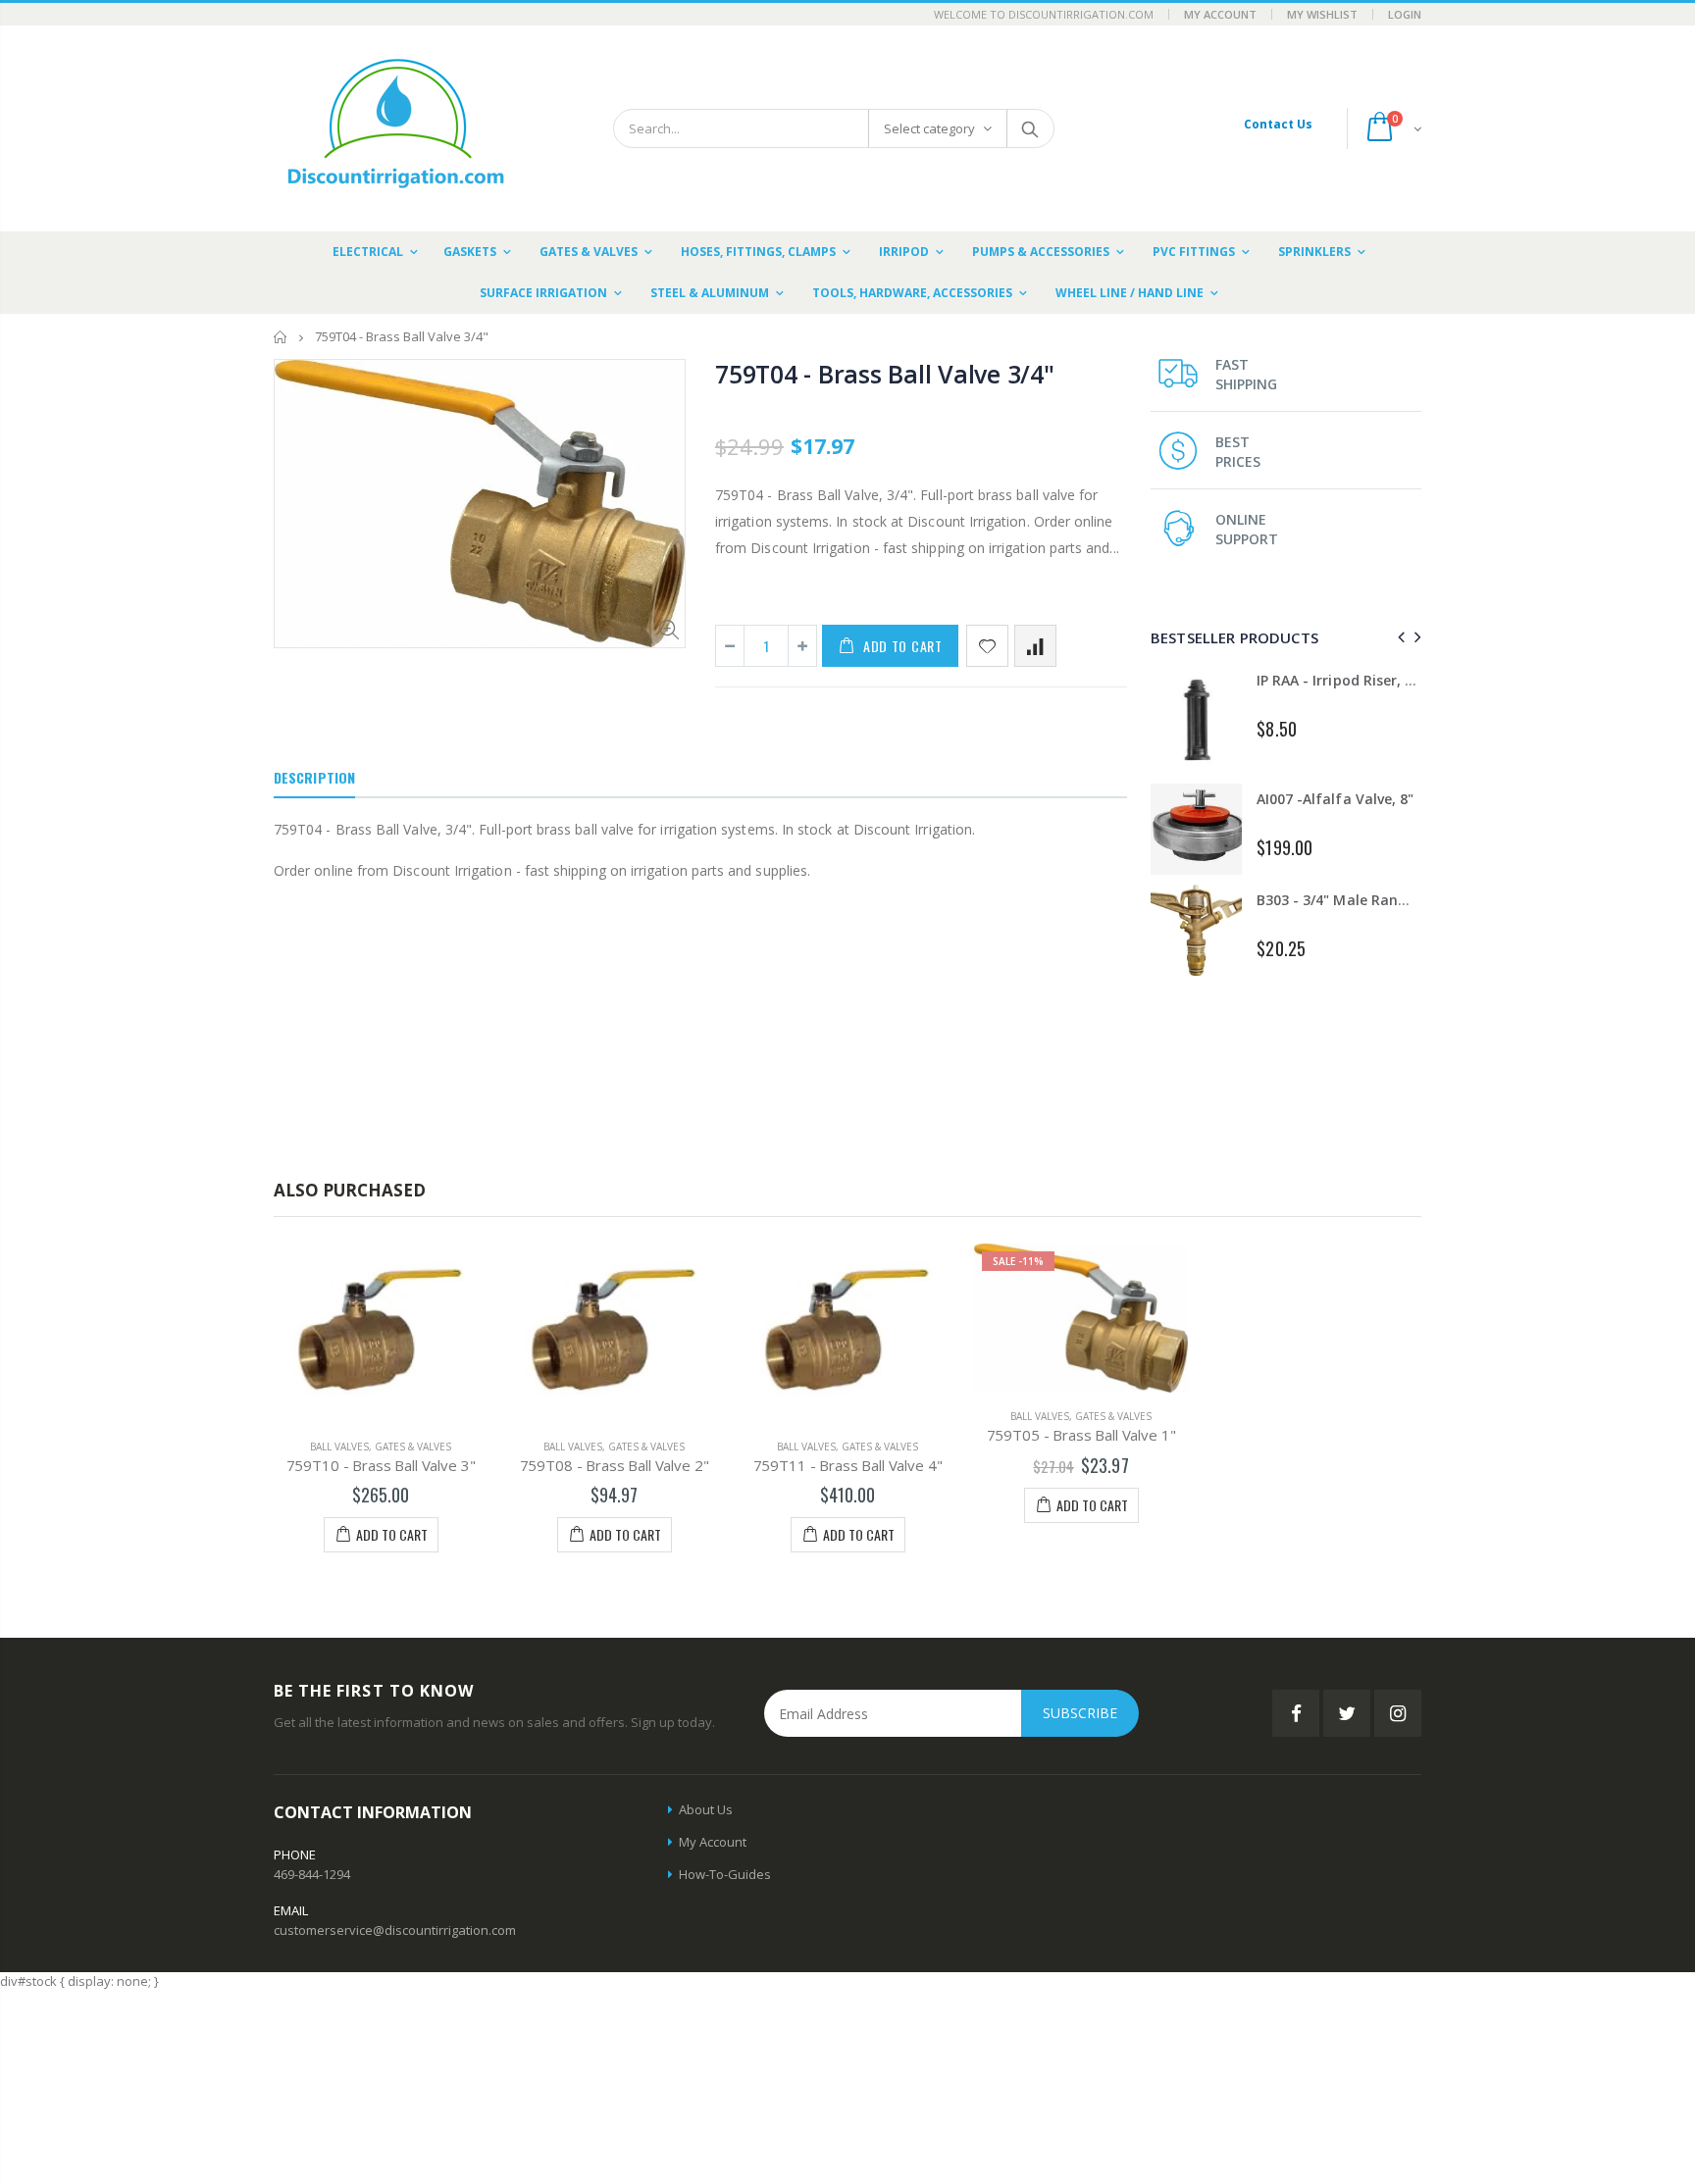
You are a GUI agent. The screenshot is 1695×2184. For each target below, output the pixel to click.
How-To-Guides (725, 1874)
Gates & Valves (413, 1447)
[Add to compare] (1035, 646)
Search (1029, 128)
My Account (1220, 14)
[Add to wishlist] (987, 646)
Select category (929, 128)
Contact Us (1278, 124)
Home (281, 337)
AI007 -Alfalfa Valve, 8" (1335, 799)
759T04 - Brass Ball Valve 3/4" (885, 374)
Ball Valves (339, 1447)
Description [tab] (314, 777)
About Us (706, 1809)
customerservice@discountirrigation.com (395, 1930)
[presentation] (1398, 637)
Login (1405, 14)
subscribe (1080, 1713)
